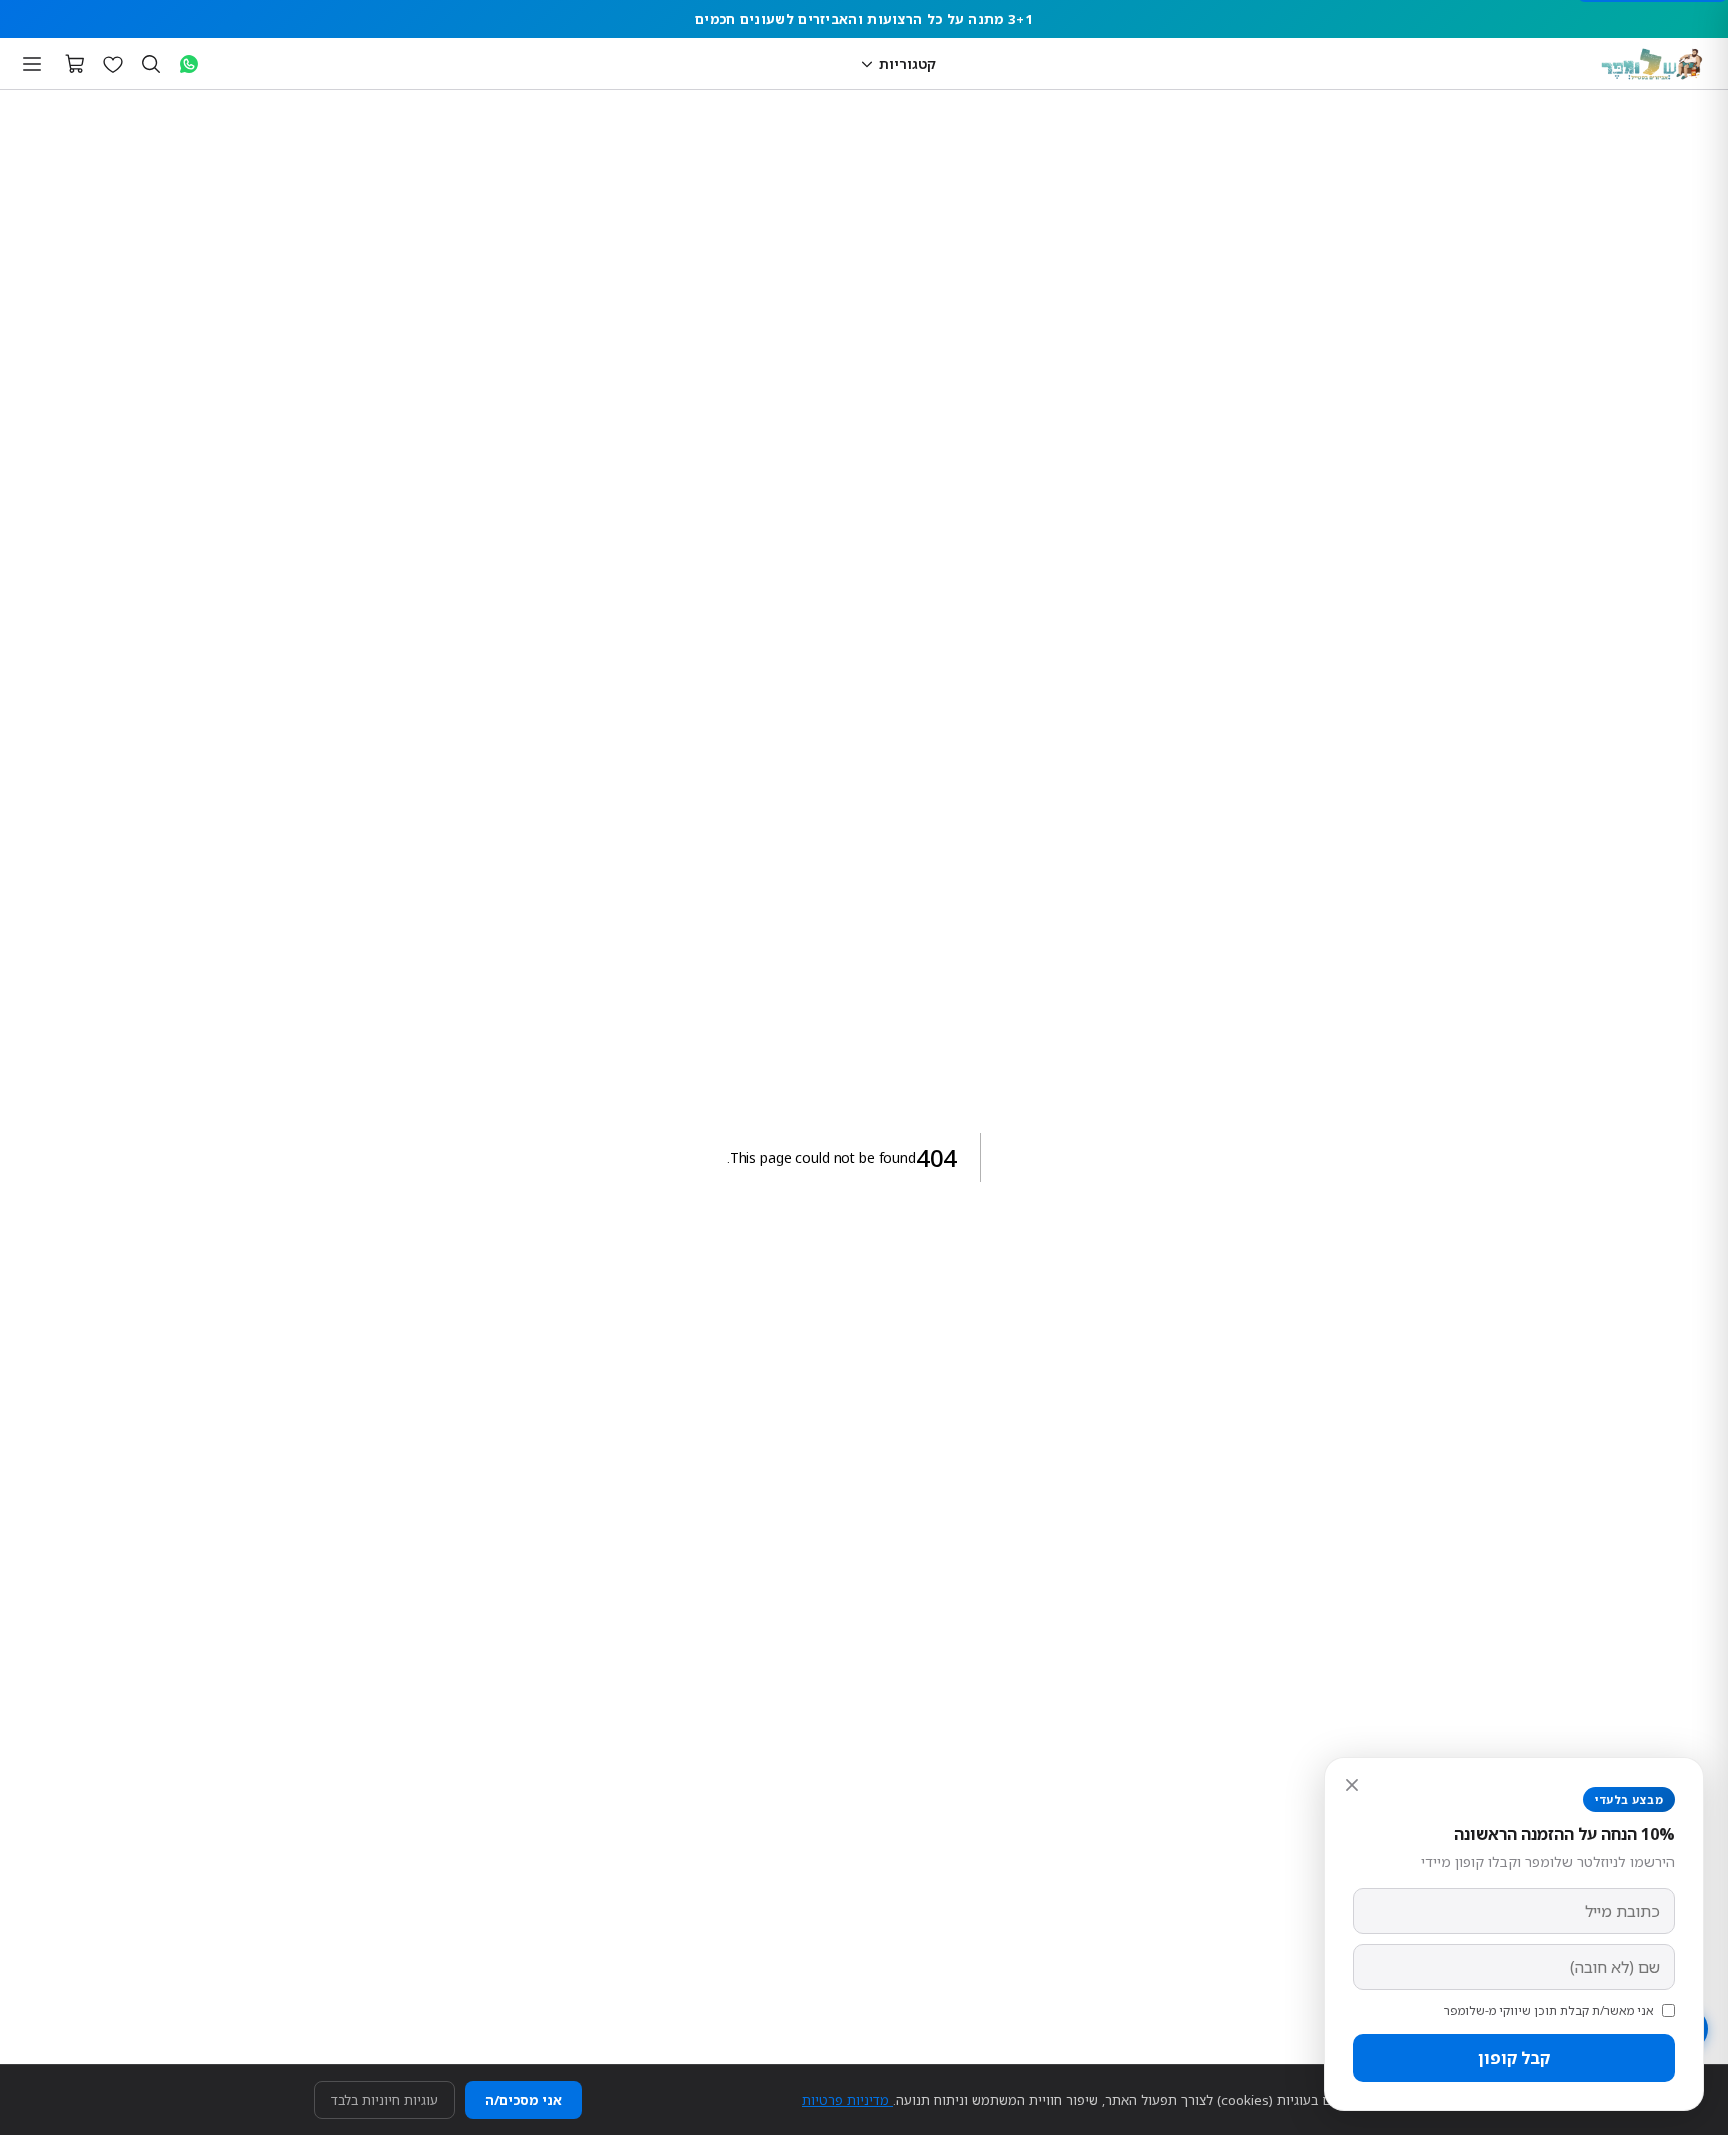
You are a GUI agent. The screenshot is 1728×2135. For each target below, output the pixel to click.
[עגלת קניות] (75, 64)
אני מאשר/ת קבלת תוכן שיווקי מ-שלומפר (1549, 2010)
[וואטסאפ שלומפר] (189, 64)
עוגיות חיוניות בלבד (384, 2100)
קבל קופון (1514, 2058)
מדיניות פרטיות (847, 2100)
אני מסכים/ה (523, 2100)
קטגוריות (907, 63)
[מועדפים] (113, 64)
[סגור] (1352, 1785)
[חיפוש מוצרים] (151, 64)
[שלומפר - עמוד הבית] (1652, 64)
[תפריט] (32, 64)
